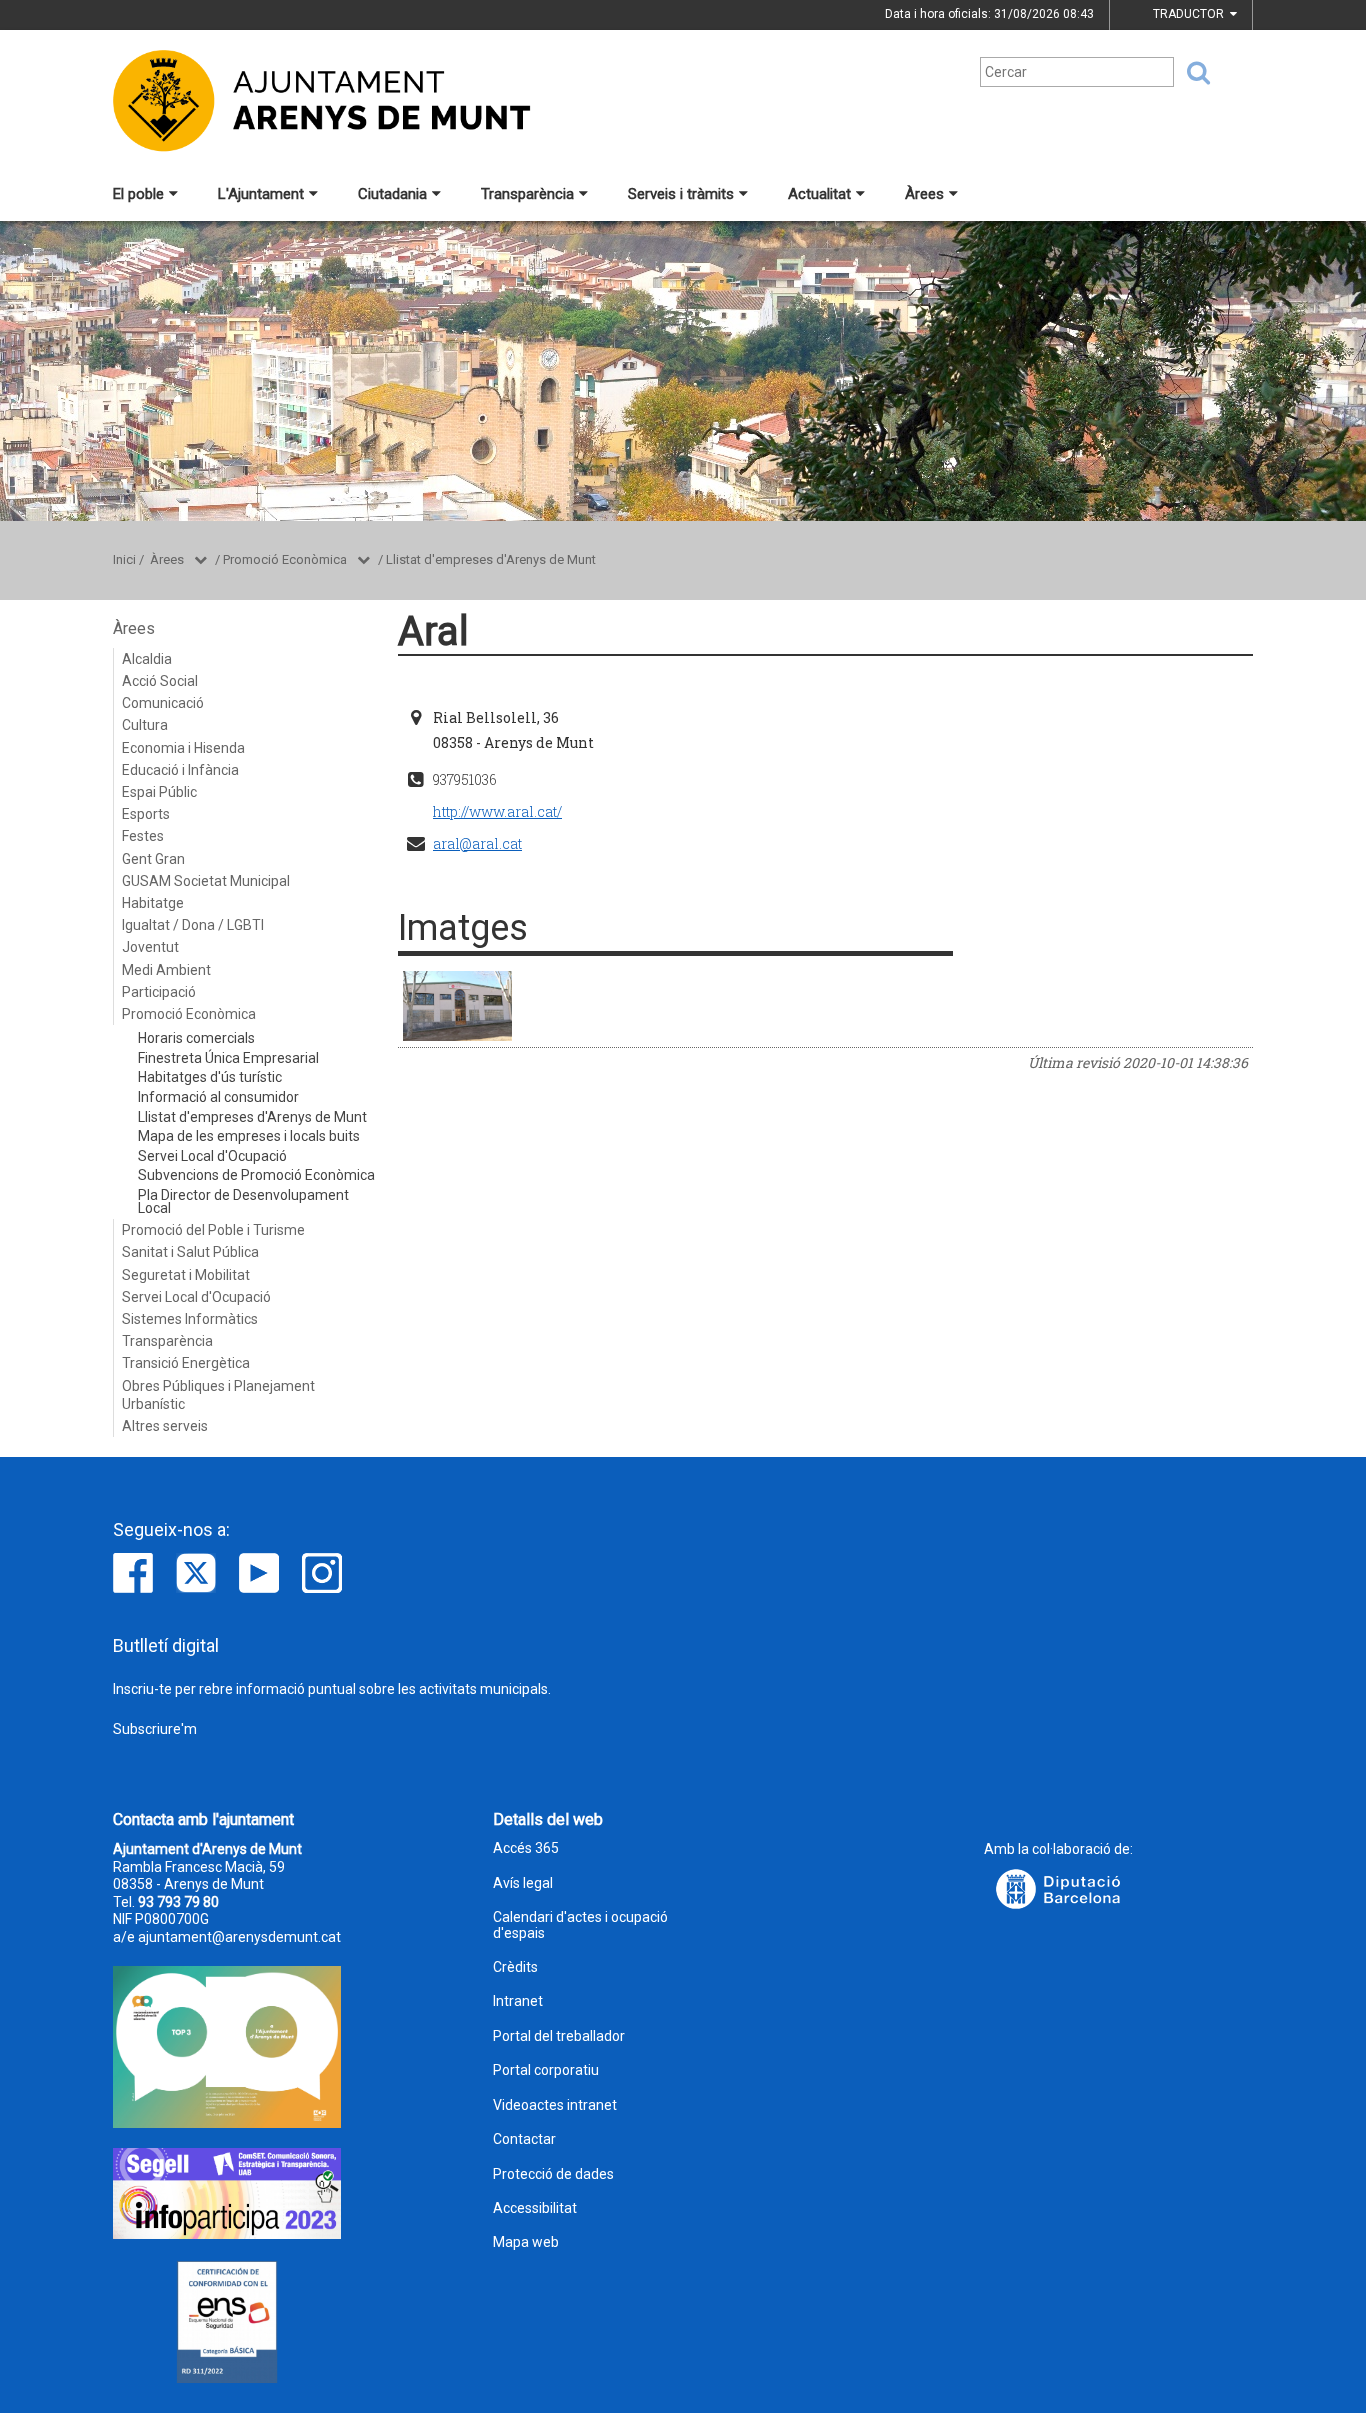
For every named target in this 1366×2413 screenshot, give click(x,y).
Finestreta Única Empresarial (228, 1058)
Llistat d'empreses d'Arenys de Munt (491, 559)
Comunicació (163, 703)
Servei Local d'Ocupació (212, 1156)
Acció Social (160, 681)
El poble (138, 194)
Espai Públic (159, 792)
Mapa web (526, 2242)
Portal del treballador (559, 2036)
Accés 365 (526, 1848)
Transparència (527, 194)
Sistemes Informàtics (190, 1319)
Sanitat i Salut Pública (190, 1252)
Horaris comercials (196, 1038)
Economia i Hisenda (183, 748)
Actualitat (819, 194)
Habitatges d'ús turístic (210, 1077)
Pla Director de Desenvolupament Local (243, 1201)
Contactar (524, 2139)
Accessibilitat (535, 2208)
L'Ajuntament (261, 194)
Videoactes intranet (555, 2105)
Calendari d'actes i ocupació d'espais (580, 1925)
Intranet (518, 2001)
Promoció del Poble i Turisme (213, 1230)
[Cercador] (1192, 73)
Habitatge (153, 903)
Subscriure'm (155, 1729)
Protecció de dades (553, 2174)
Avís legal (523, 1883)
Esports (146, 814)
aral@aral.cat (477, 843)
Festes (143, 836)
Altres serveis (165, 1426)
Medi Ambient (166, 970)
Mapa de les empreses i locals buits (249, 1136)
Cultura (145, 725)
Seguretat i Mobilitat (186, 1275)
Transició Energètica (186, 1363)
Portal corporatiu (546, 2070)
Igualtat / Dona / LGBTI (193, 925)
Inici (124, 559)
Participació (159, 992)
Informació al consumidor (218, 1097)
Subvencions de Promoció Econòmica (256, 1175)
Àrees (924, 194)
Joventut (150, 947)
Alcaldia (147, 659)
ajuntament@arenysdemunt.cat (239, 1937)
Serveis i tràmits (681, 194)
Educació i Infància (180, 770)
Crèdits (515, 1967)
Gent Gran (153, 859)
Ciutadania (392, 194)
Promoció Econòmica (285, 559)
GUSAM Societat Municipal (206, 881)
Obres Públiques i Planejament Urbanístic (218, 1395)
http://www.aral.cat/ (497, 811)
